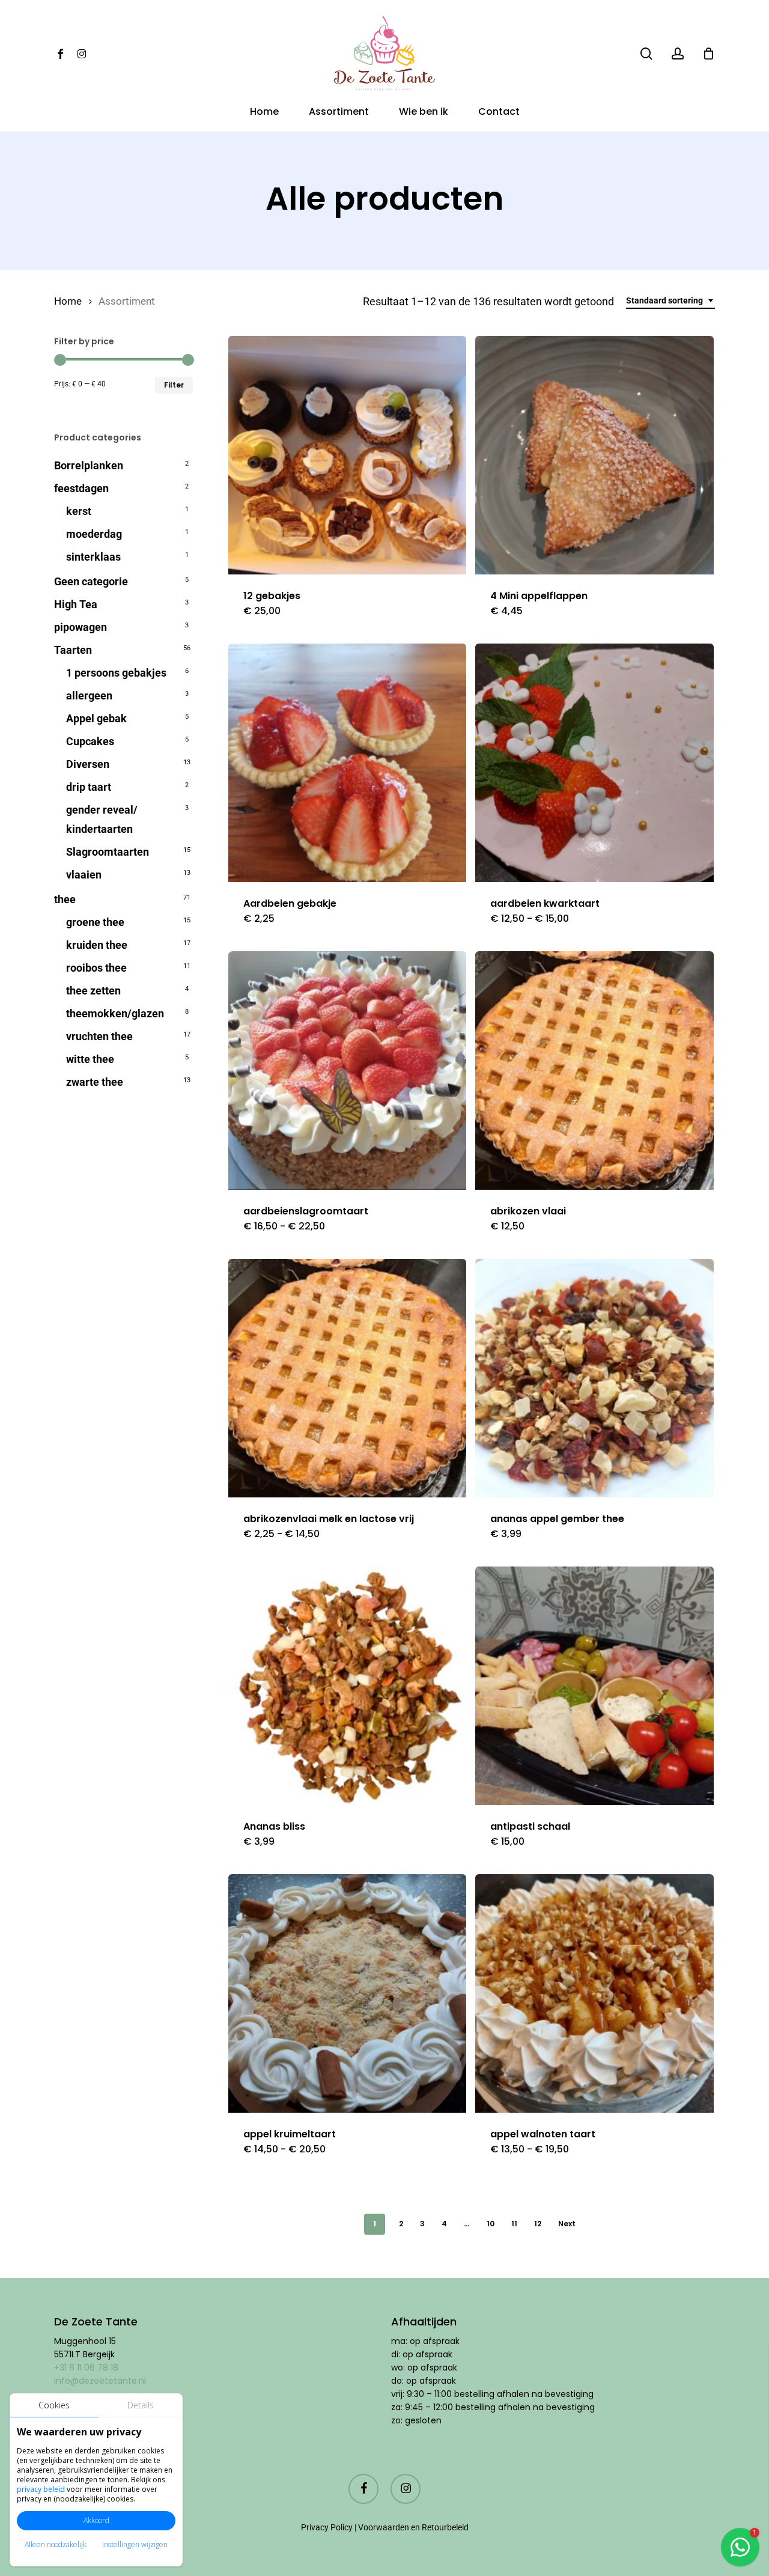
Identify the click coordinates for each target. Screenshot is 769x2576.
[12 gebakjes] (348, 455)
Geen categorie (91, 581)
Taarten (73, 650)
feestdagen (81, 488)
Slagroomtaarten (108, 852)
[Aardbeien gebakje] (348, 763)
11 (514, 2224)
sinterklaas (93, 557)
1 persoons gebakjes (116, 673)
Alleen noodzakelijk (56, 2544)
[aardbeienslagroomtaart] (348, 1070)
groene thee (95, 922)
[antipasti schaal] (594, 1686)
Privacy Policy (327, 2527)
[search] (646, 54)
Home (68, 301)
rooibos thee (96, 968)
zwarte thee (95, 1082)
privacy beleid (41, 2489)
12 (538, 2224)
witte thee (90, 1059)
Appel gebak (96, 718)
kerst (79, 511)
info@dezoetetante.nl (101, 2381)
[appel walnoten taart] (594, 1993)
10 (491, 2224)
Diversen (88, 764)
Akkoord (96, 2520)
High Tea (76, 604)
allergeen (89, 696)
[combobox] (670, 301)
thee (65, 899)
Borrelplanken (89, 465)
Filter (174, 385)
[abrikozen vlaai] (594, 1070)
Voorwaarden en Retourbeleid (413, 2527)
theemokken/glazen (115, 1013)
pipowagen (81, 627)
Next (567, 2224)
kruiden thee (97, 945)
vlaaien (84, 875)
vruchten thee (99, 1036)
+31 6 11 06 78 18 (86, 2367)
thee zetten (93, 991)
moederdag (94, 534)
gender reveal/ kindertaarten (102, 819)
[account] (678, 54)
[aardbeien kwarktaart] (594, 763)
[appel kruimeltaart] (348, 1993)
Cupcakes (90, 741)
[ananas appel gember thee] (594, 1378)
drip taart (89, 787)
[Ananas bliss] (348, 1686)
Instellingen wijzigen (135, 2544)
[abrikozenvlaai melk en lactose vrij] (348, 1378)
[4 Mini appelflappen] (594, 455)
